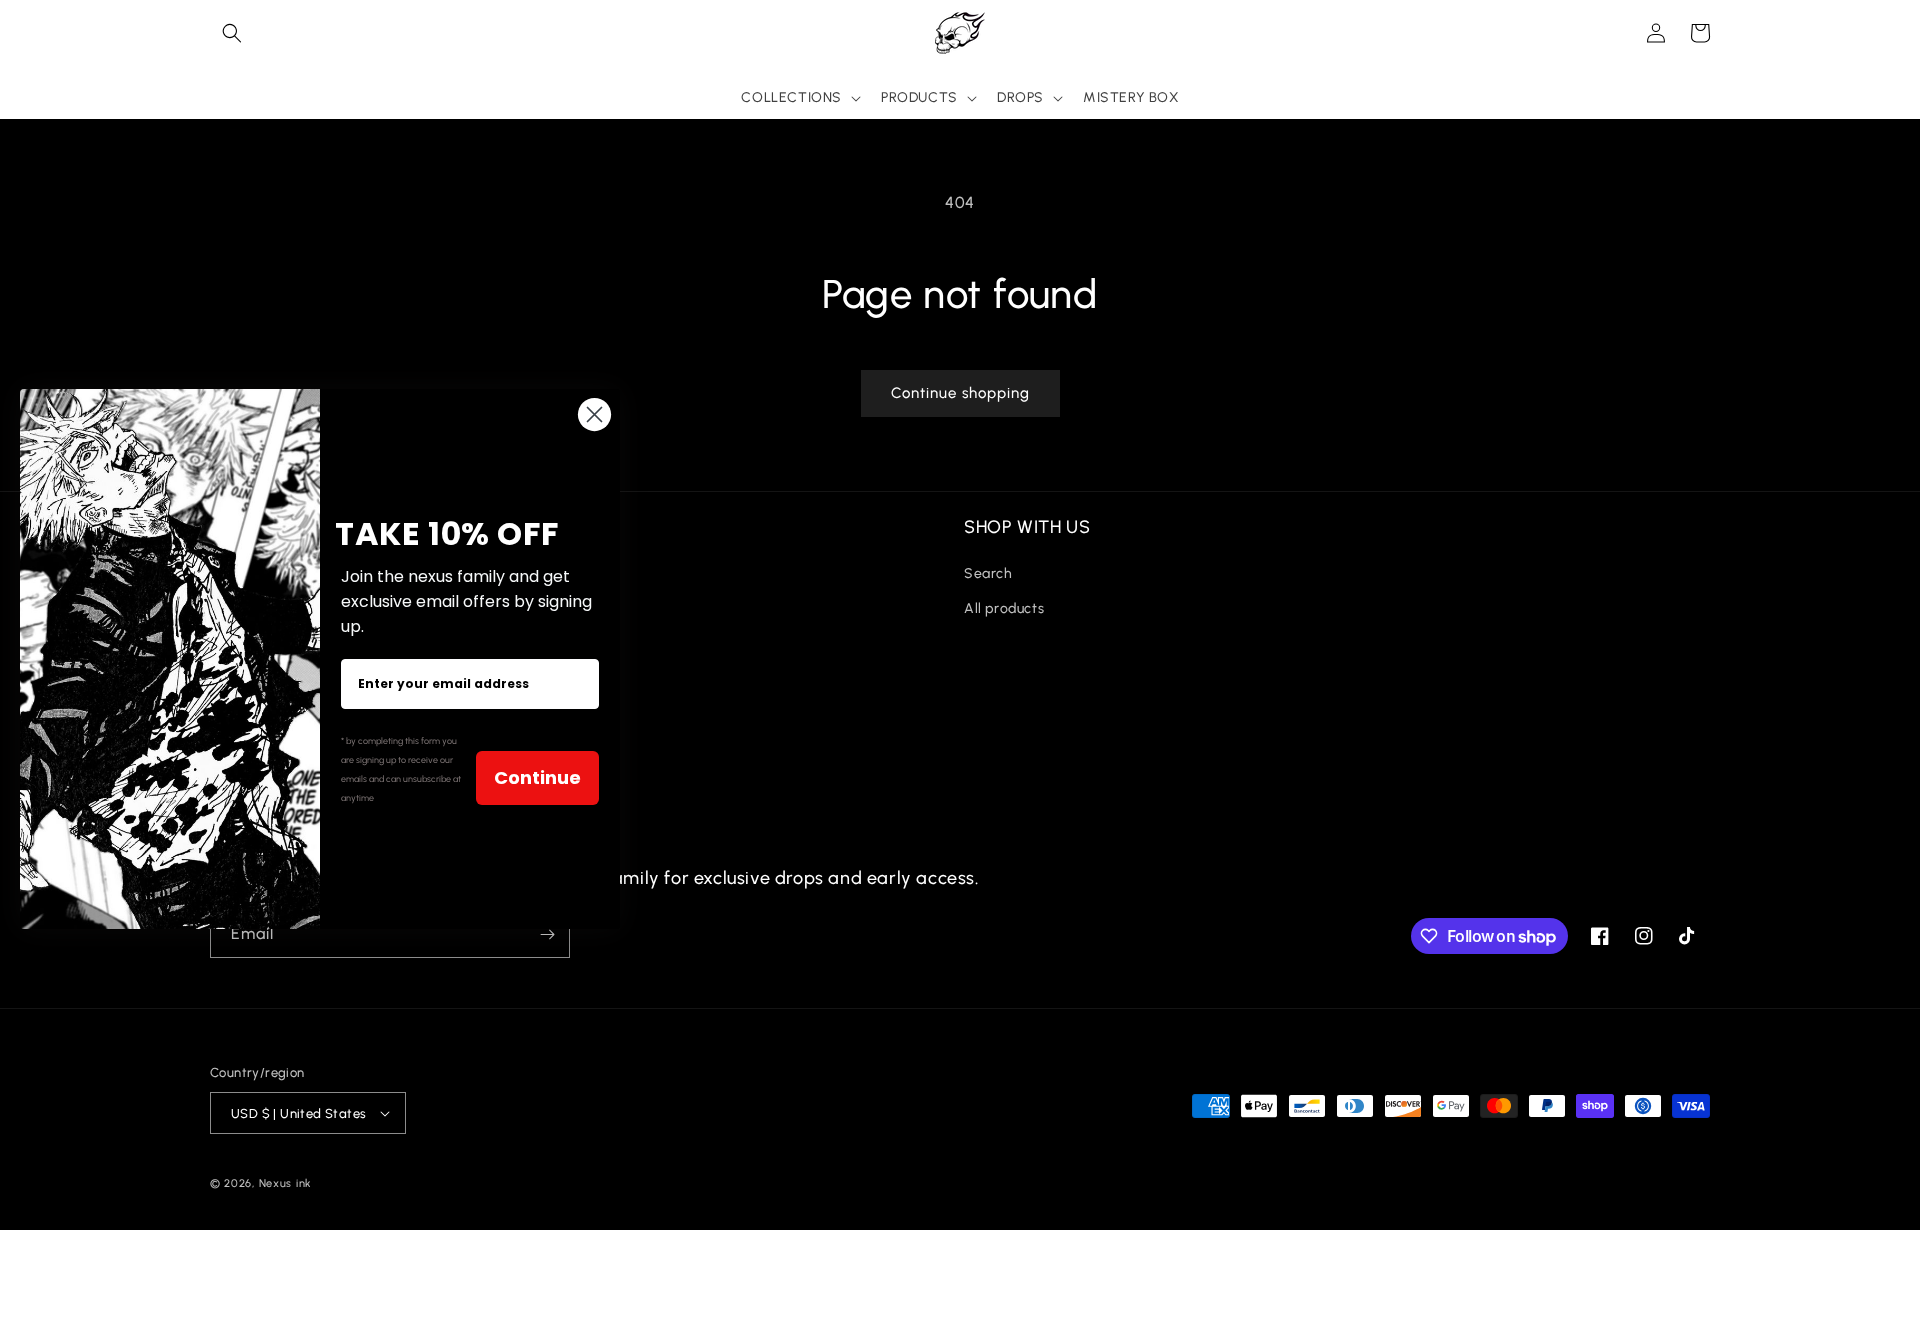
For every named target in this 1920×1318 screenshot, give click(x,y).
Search (988, 573)
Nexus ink (285, 1183)
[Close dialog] (594, 414)
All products (1004, 608)
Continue (537, 777)
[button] (232, 33)
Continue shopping (960, 393)
